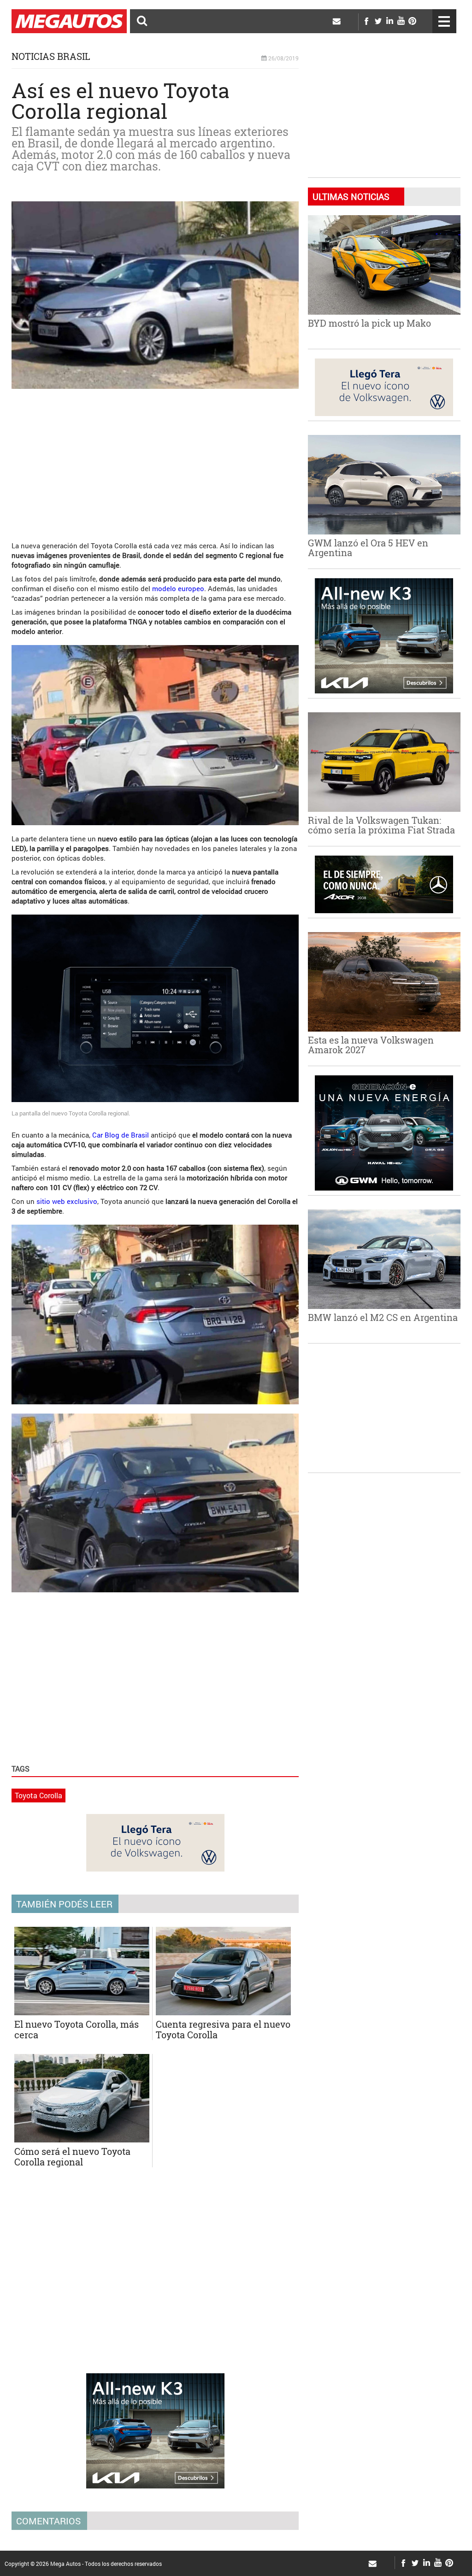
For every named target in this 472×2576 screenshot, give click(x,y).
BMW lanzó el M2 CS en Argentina (383, 1317)
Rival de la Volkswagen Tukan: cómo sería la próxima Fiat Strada (381, 825)
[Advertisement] (155, 460)
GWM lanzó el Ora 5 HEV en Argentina (368, 548)
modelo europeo (178, 588)
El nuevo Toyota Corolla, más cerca (77, 2029)
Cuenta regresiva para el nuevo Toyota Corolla (223, 2029)
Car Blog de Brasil (121, 1135)
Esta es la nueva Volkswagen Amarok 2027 (371, 1045)
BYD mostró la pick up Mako (369, 323)
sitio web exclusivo (67, 1201)
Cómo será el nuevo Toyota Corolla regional (72, 2156)
